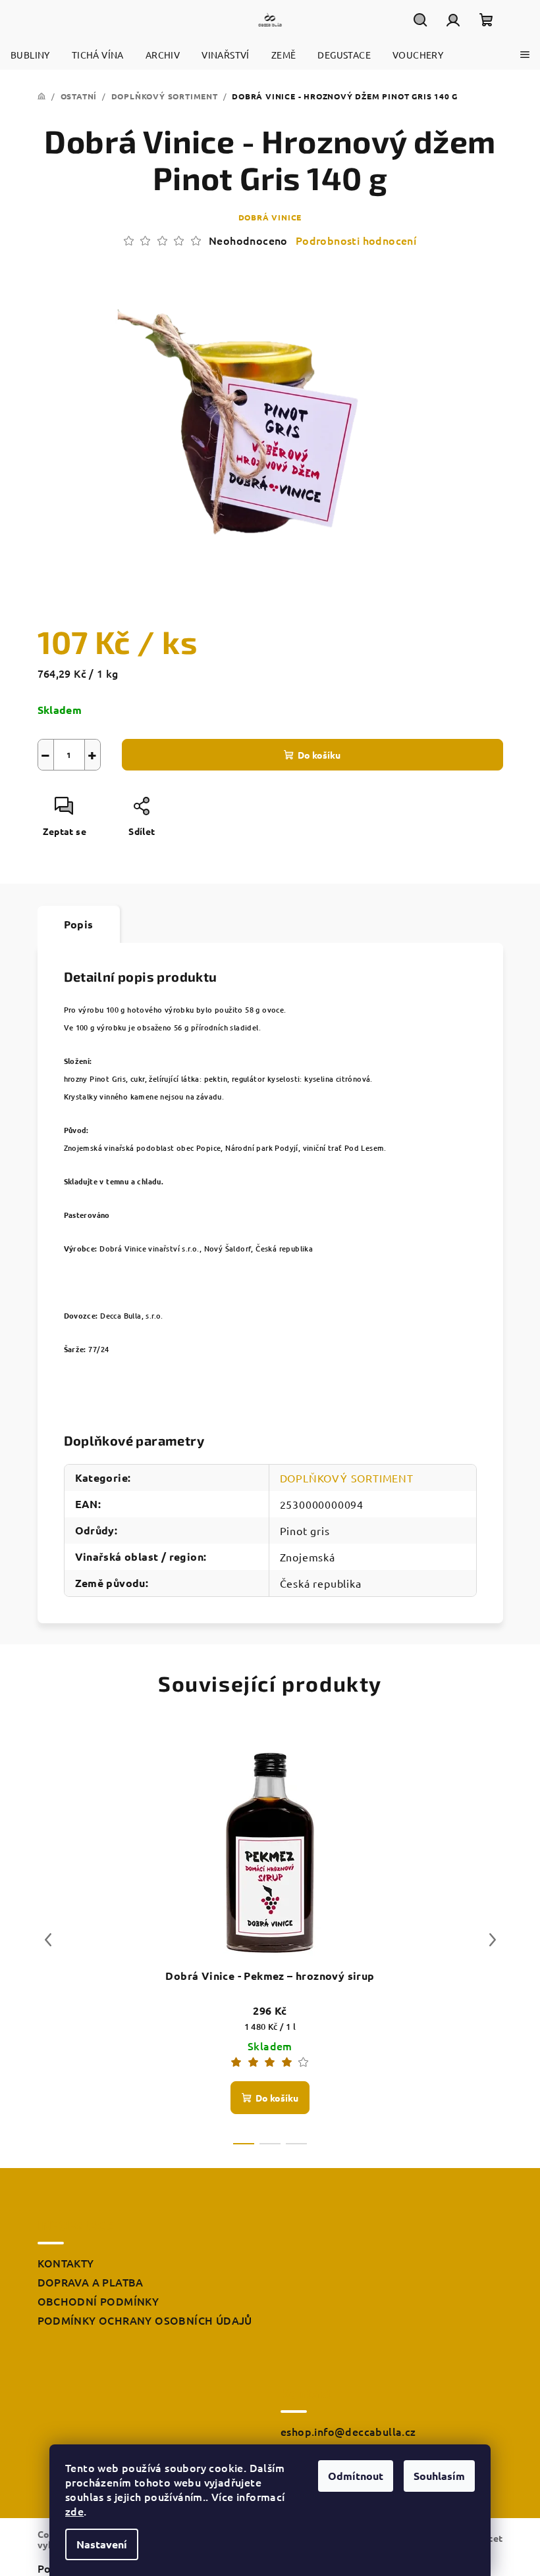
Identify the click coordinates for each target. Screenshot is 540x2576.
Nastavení (102, 2544)
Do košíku (319, 755)
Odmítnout (356, 2476)
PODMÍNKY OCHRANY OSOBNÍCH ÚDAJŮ (145, 2320)
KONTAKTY (66, 2263)
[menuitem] (30, 55)
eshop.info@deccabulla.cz (348, 2431)
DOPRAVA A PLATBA (91, 2282)
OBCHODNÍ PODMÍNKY (98, 2301)
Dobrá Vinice (270, 217)
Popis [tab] (79, 924)
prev (48, 1940)
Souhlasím (439, 2476)
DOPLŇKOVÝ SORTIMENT (347, 1478)
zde (74, 2511)
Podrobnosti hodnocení (356, 240)
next (493, 1940)
